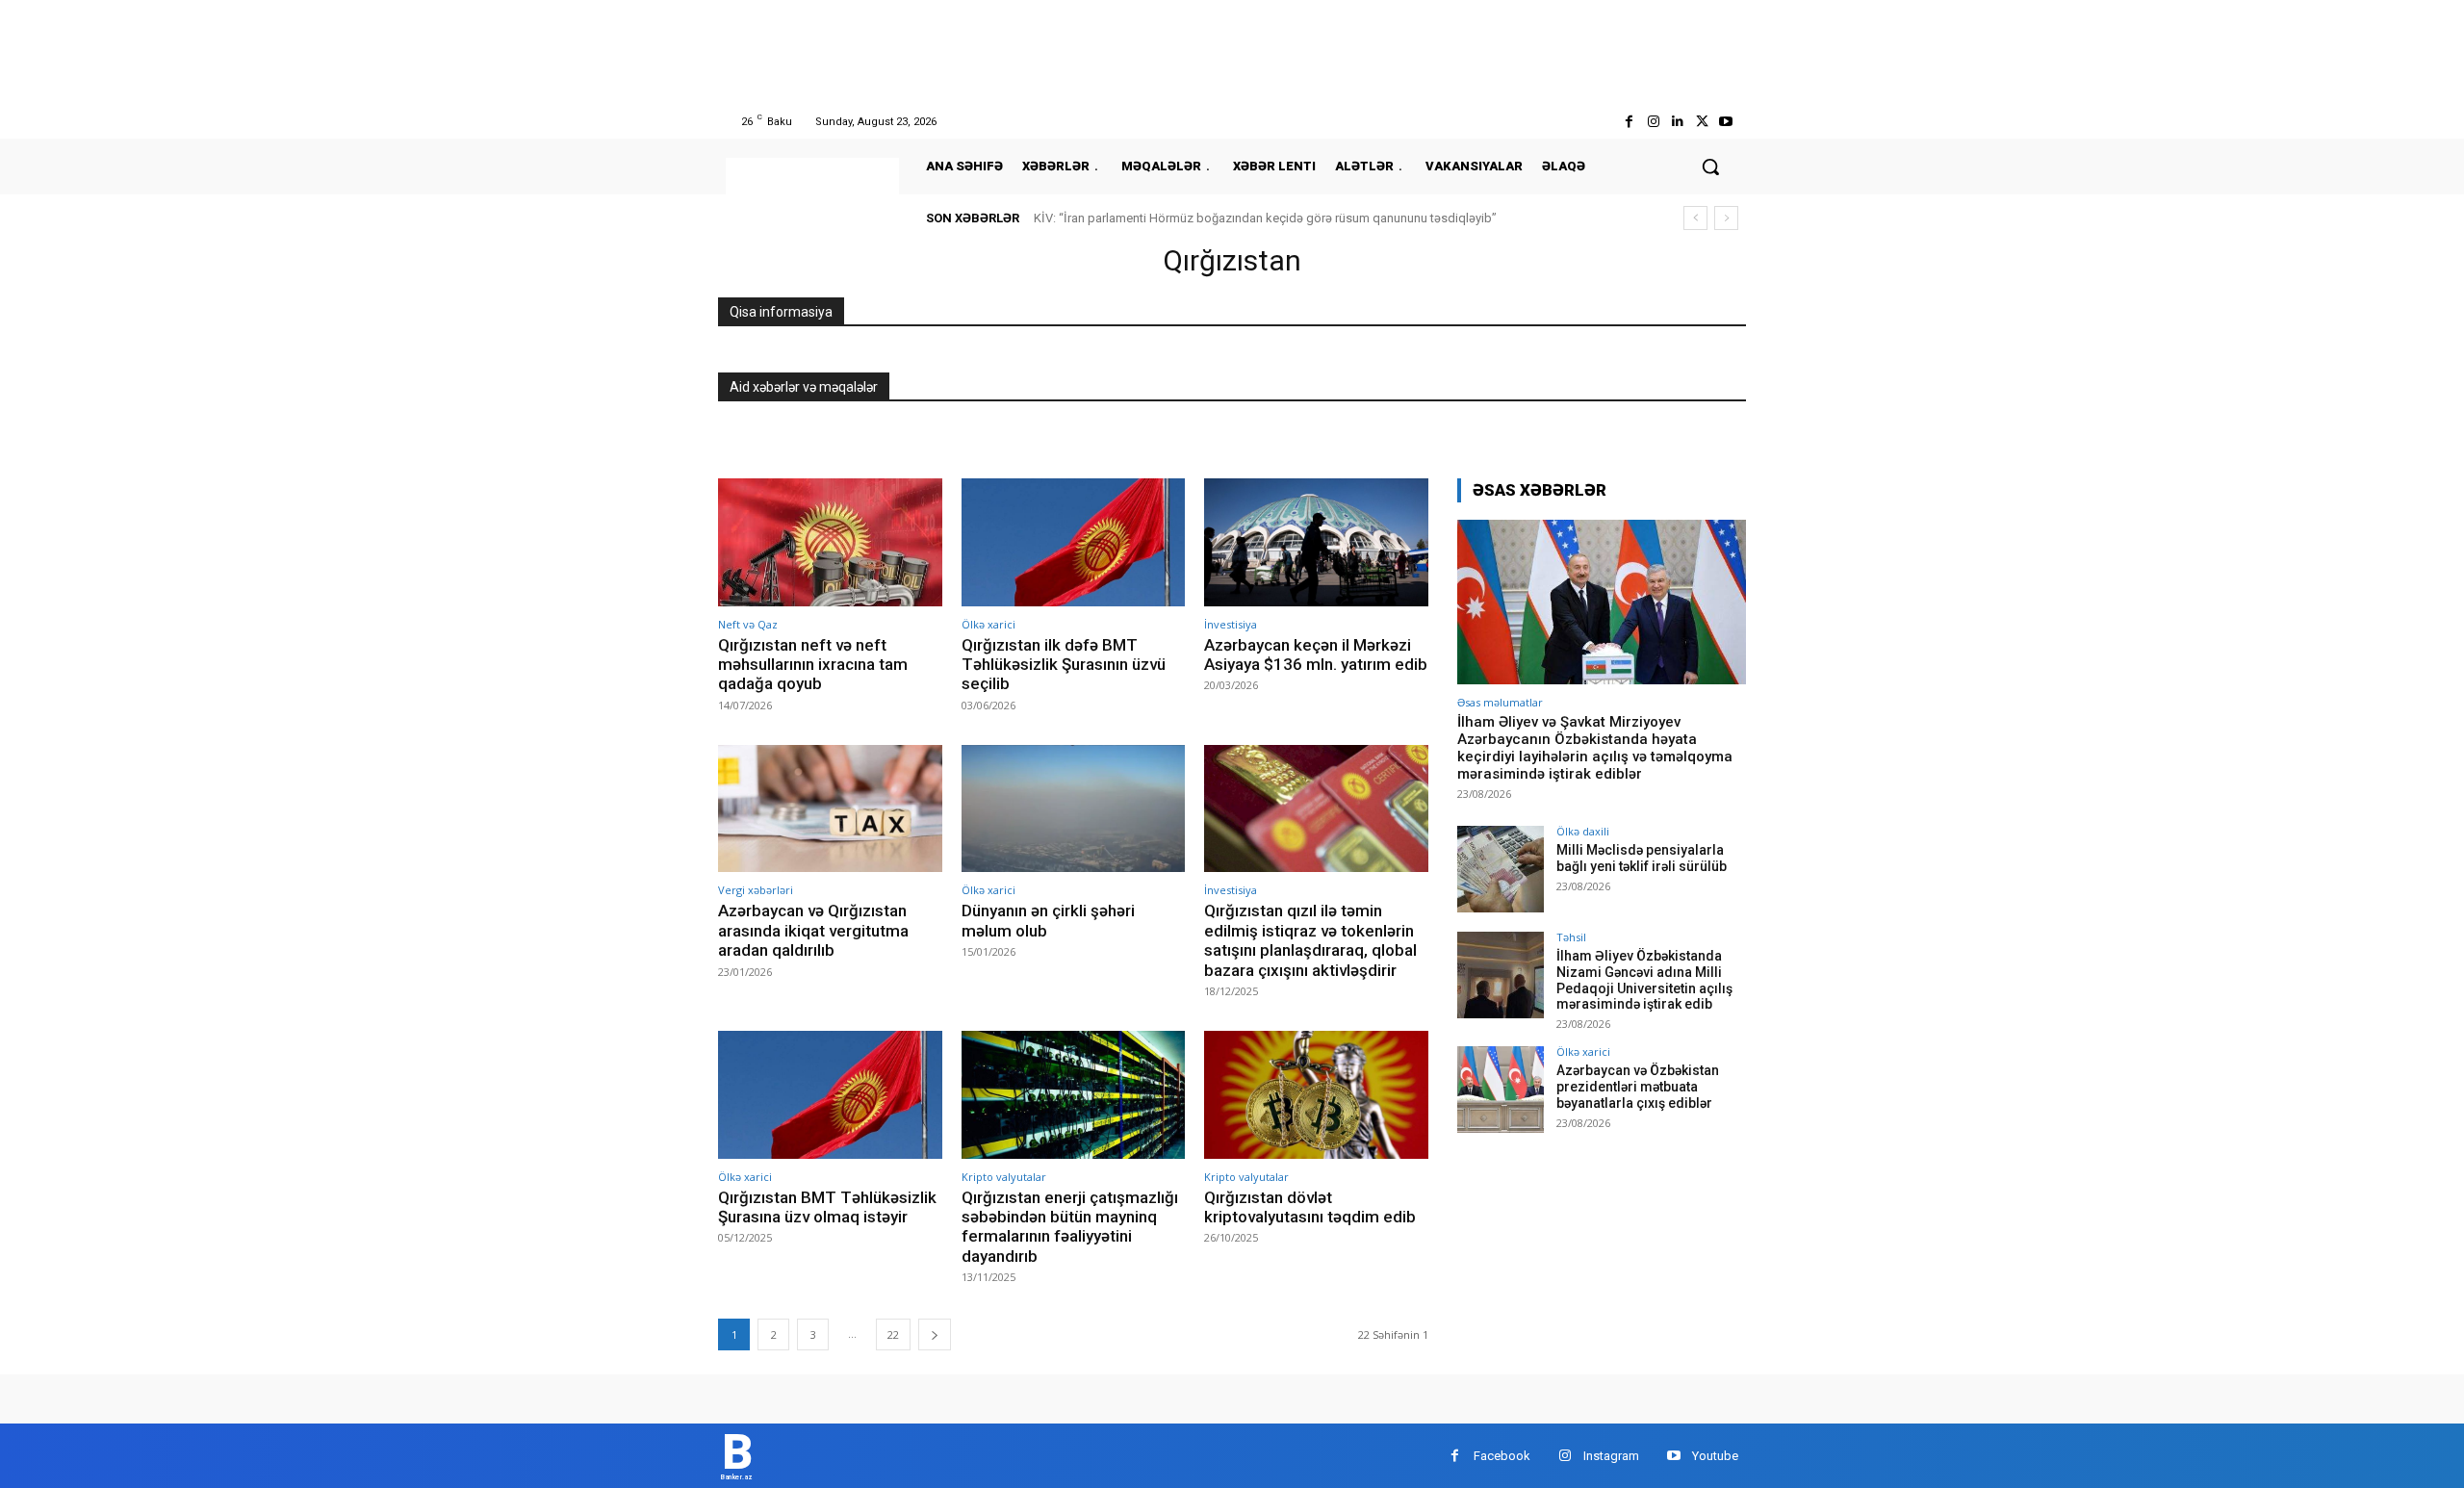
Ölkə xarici (988, 624)
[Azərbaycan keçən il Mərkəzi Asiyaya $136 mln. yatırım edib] (1316, 542)
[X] (1702, 122)
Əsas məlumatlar (1500, 702)
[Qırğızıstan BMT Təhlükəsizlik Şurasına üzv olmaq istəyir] (830, 1095)
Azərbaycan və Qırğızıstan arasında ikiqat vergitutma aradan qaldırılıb (813, 930)
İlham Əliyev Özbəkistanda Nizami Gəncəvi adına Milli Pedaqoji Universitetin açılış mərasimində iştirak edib (1644, 980)
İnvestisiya (1231, 624)
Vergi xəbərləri (756, 890)
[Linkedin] (1677, 122)
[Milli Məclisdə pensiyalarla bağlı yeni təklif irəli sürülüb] (1501, 869)
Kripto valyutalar (1004, 1177)
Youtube (1715, 1456)
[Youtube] (1726, 122)
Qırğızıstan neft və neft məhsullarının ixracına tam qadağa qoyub (813, 665)
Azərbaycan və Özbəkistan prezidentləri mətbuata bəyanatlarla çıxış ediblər (1638, 1087)
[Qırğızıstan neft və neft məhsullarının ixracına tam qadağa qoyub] (830, 542)
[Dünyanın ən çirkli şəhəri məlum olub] (1074, 809)
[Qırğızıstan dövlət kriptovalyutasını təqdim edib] (1316, 1095)
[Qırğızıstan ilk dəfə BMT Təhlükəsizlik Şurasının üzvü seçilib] (1074, 542)
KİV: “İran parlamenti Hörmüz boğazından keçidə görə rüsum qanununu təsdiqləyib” (1265, 218)
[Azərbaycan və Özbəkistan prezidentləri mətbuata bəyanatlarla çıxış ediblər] (1501, 1090)
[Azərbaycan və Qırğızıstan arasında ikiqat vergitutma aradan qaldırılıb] (830, 809)
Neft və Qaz (748, 624)
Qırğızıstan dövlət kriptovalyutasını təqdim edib (1310, 1207)
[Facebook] (1629, 122)
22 (893, 1334)
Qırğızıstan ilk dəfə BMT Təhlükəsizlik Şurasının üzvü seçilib (1064, 665)
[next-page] (935, 1334)
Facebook (1502, 1456)
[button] (1710, 167)
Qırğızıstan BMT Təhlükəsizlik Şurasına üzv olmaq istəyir (827, 1207)
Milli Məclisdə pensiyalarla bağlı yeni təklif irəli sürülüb (1642, 858)
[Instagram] (1653, 122)
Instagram (1611, 1456)
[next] (1726, 218)
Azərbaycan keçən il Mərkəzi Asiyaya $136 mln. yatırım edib (1316, 654)
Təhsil (1571, 937)
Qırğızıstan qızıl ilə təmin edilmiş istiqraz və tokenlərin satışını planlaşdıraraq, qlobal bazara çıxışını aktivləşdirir (1310, 940)
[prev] (1695, 218)
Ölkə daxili (1583, 831)
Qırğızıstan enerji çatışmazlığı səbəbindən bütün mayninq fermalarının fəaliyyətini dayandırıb (1070, 1227)
